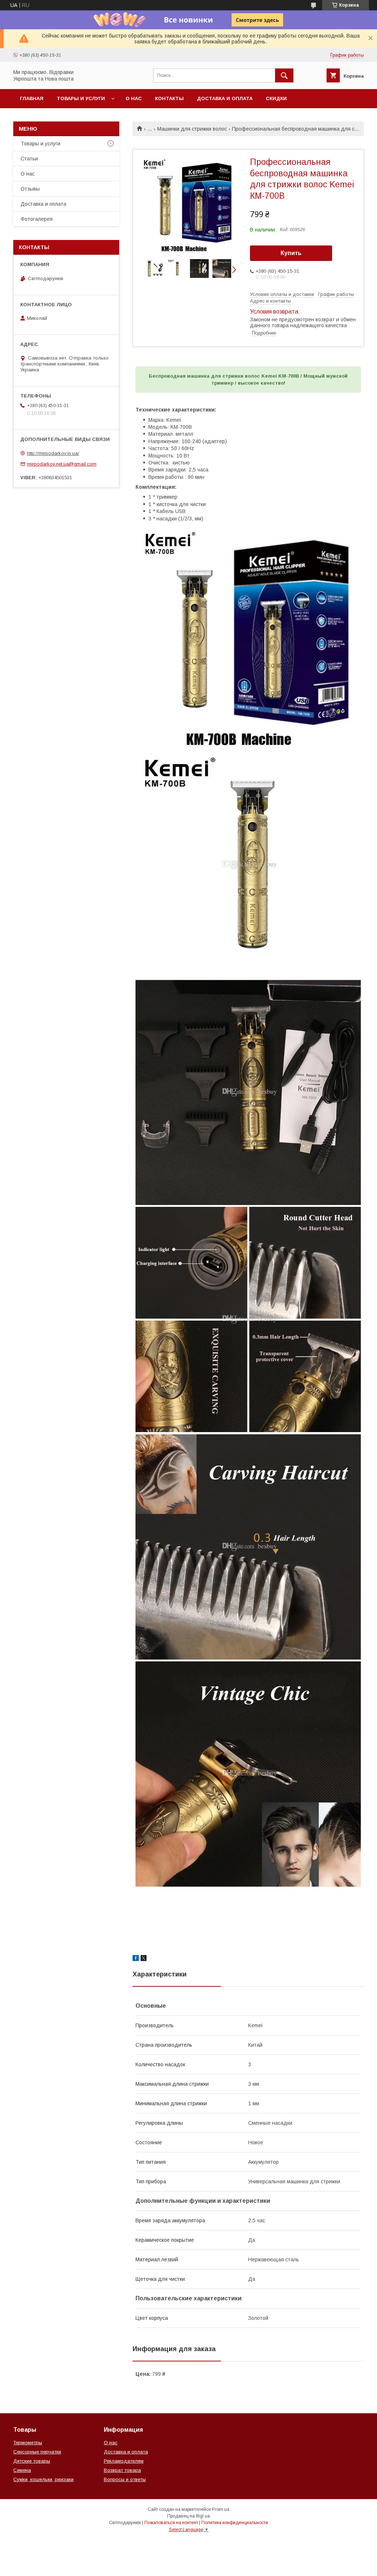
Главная (32, 98)
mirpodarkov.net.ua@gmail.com (62, 464)
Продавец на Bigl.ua (188, 2516)
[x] (144, 1959)
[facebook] (136, 1959)
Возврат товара (122, 2470)
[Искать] (284, 75)
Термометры (28, 2443)
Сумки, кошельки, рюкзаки (43, 2479)
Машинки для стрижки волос (192, 129)
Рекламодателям (124, 2461)
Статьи (29, 159)
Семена (22, 2470)
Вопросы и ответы (125, 2479)
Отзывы (30, 189)
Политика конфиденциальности (235, 2523)
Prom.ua (221, 2509)
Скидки (276, 98)
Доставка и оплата (225, 98)
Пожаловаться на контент (171, 2523)
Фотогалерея (37, 219)
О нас (134, 98)
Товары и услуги (81, 98)
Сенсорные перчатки (37, 2452)
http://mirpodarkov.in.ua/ (53, 453)
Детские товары (32, 2461)
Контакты (169, 98)
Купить (291, 253)
